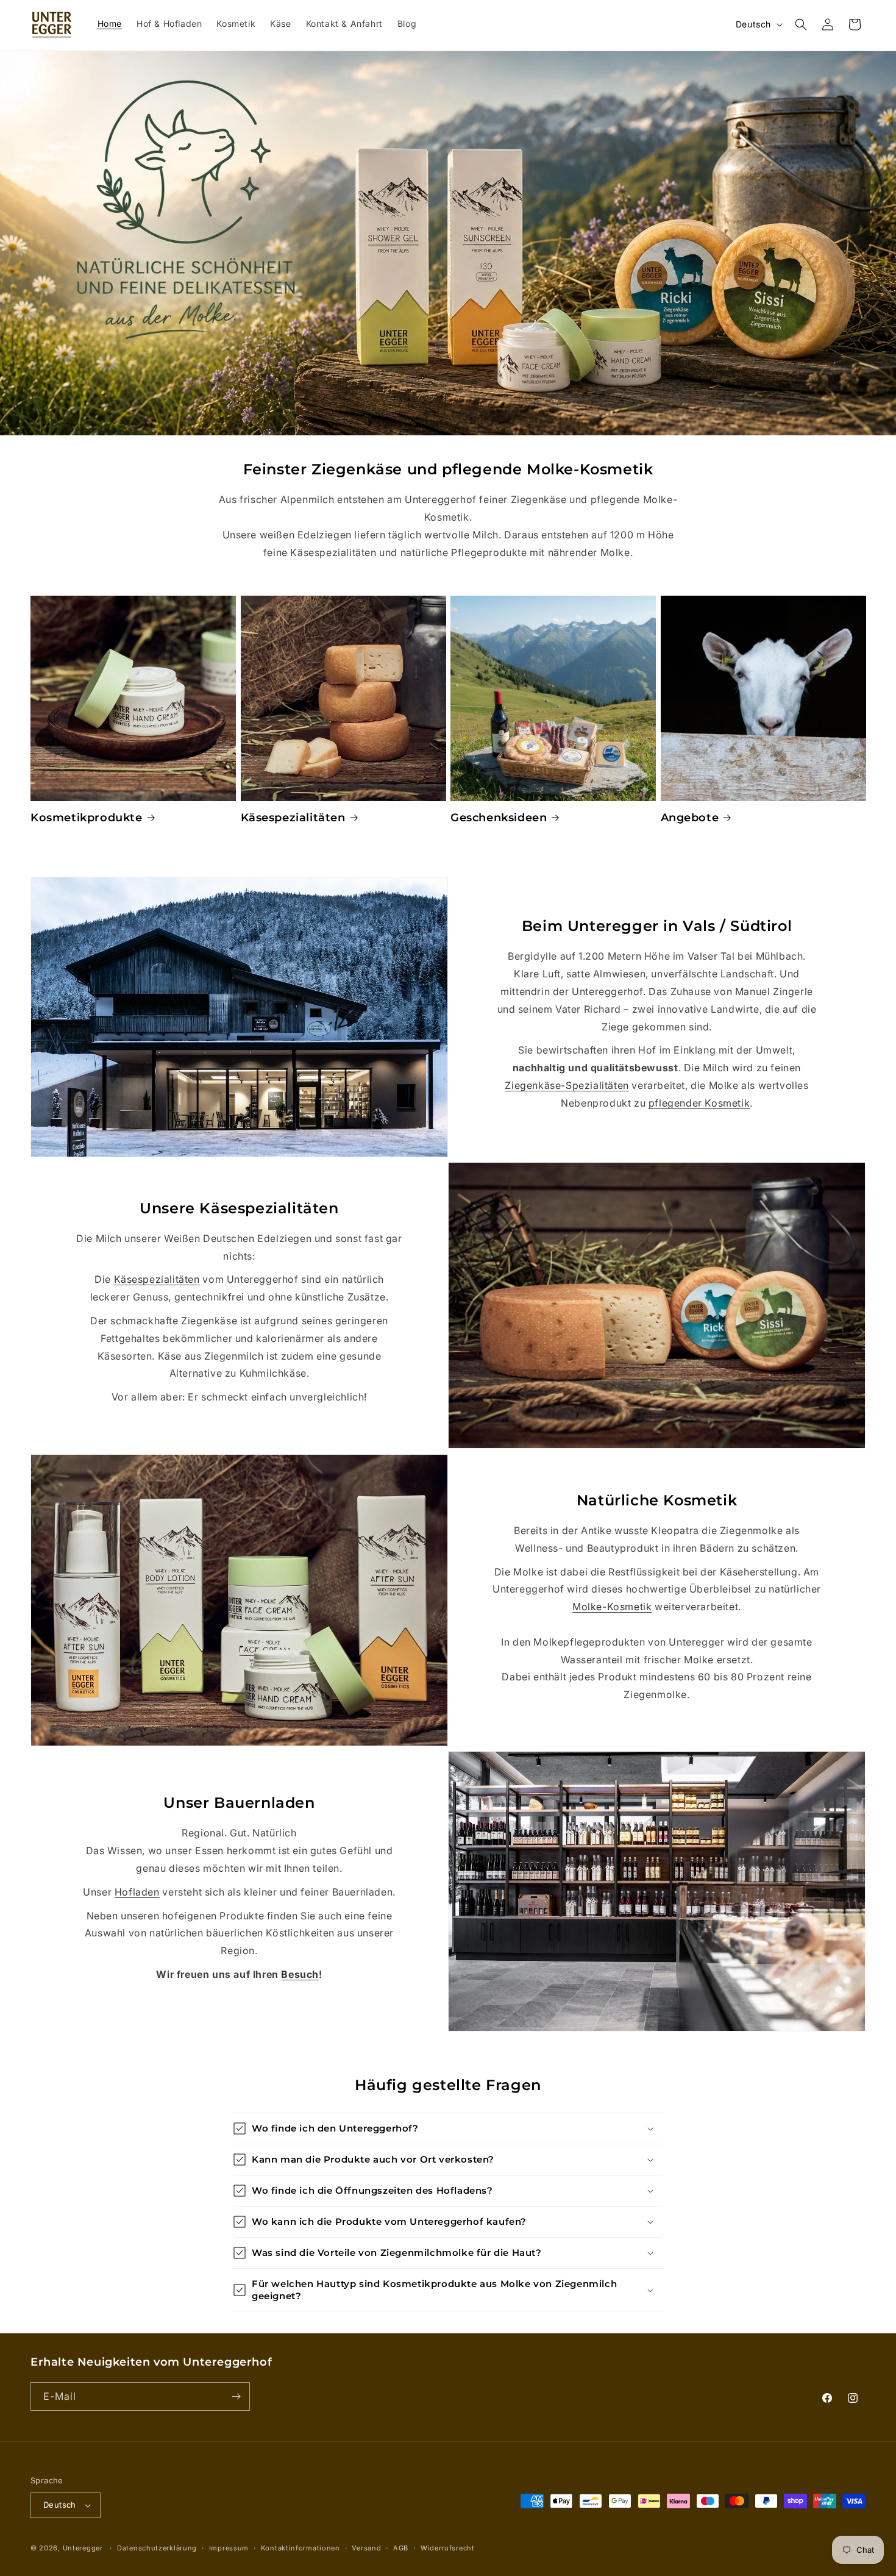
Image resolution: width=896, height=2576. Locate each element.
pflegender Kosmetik (699, 1103)
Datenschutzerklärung (157, 2548)
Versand (366, 2548)
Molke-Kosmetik (612, 1607)
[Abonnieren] (236, 2396)
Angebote (690, 818)
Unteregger (83, 2548)
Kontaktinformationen (300, 2548)
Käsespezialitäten (293, 818)
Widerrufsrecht (448, 2548)
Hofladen (137, 1892)
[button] (801, 24)
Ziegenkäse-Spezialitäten (567, 1085)
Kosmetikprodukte (87, 818)
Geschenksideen (499, 818)
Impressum (229, 2548)
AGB (401, 2548)
